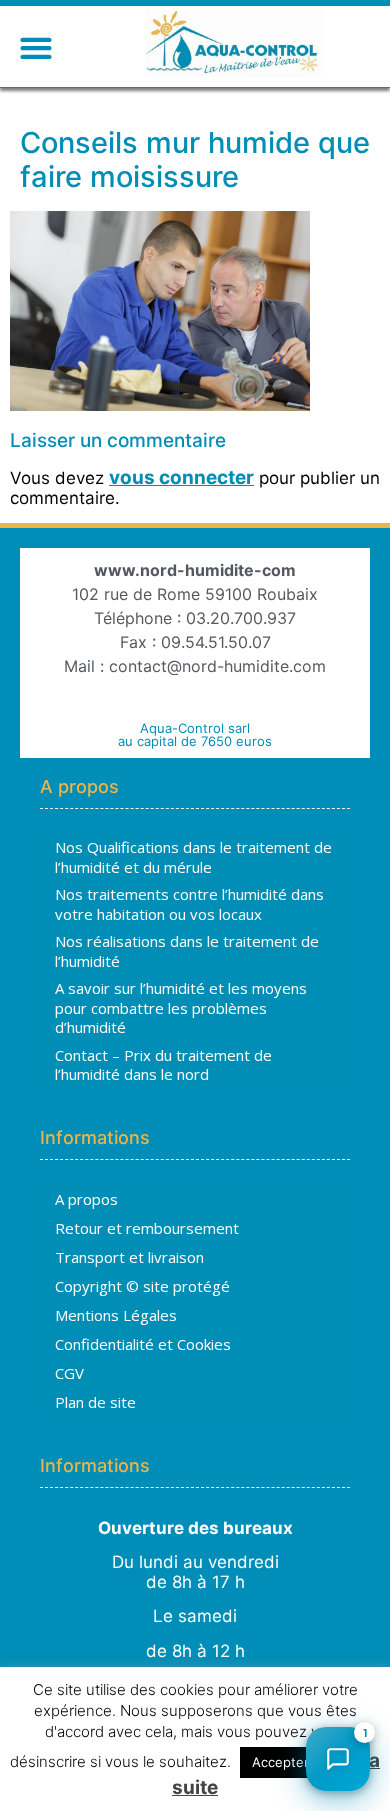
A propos (86, 1199)
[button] (35, 47)
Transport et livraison (129, 1257)
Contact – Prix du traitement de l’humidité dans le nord (163, 1065)
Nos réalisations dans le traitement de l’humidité (187, 951)
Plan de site (95, 1402)
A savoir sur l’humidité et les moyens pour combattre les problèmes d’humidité (181, 1007)
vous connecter (181, 477)
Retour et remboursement (147, 1228)
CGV (69, 1373)
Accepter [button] (280, 1762)
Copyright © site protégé (142, 1286)
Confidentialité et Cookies (143, 1344)
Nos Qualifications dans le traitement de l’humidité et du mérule (193, 857)
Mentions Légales (116, 1315)
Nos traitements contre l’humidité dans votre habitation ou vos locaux (189, 904)
